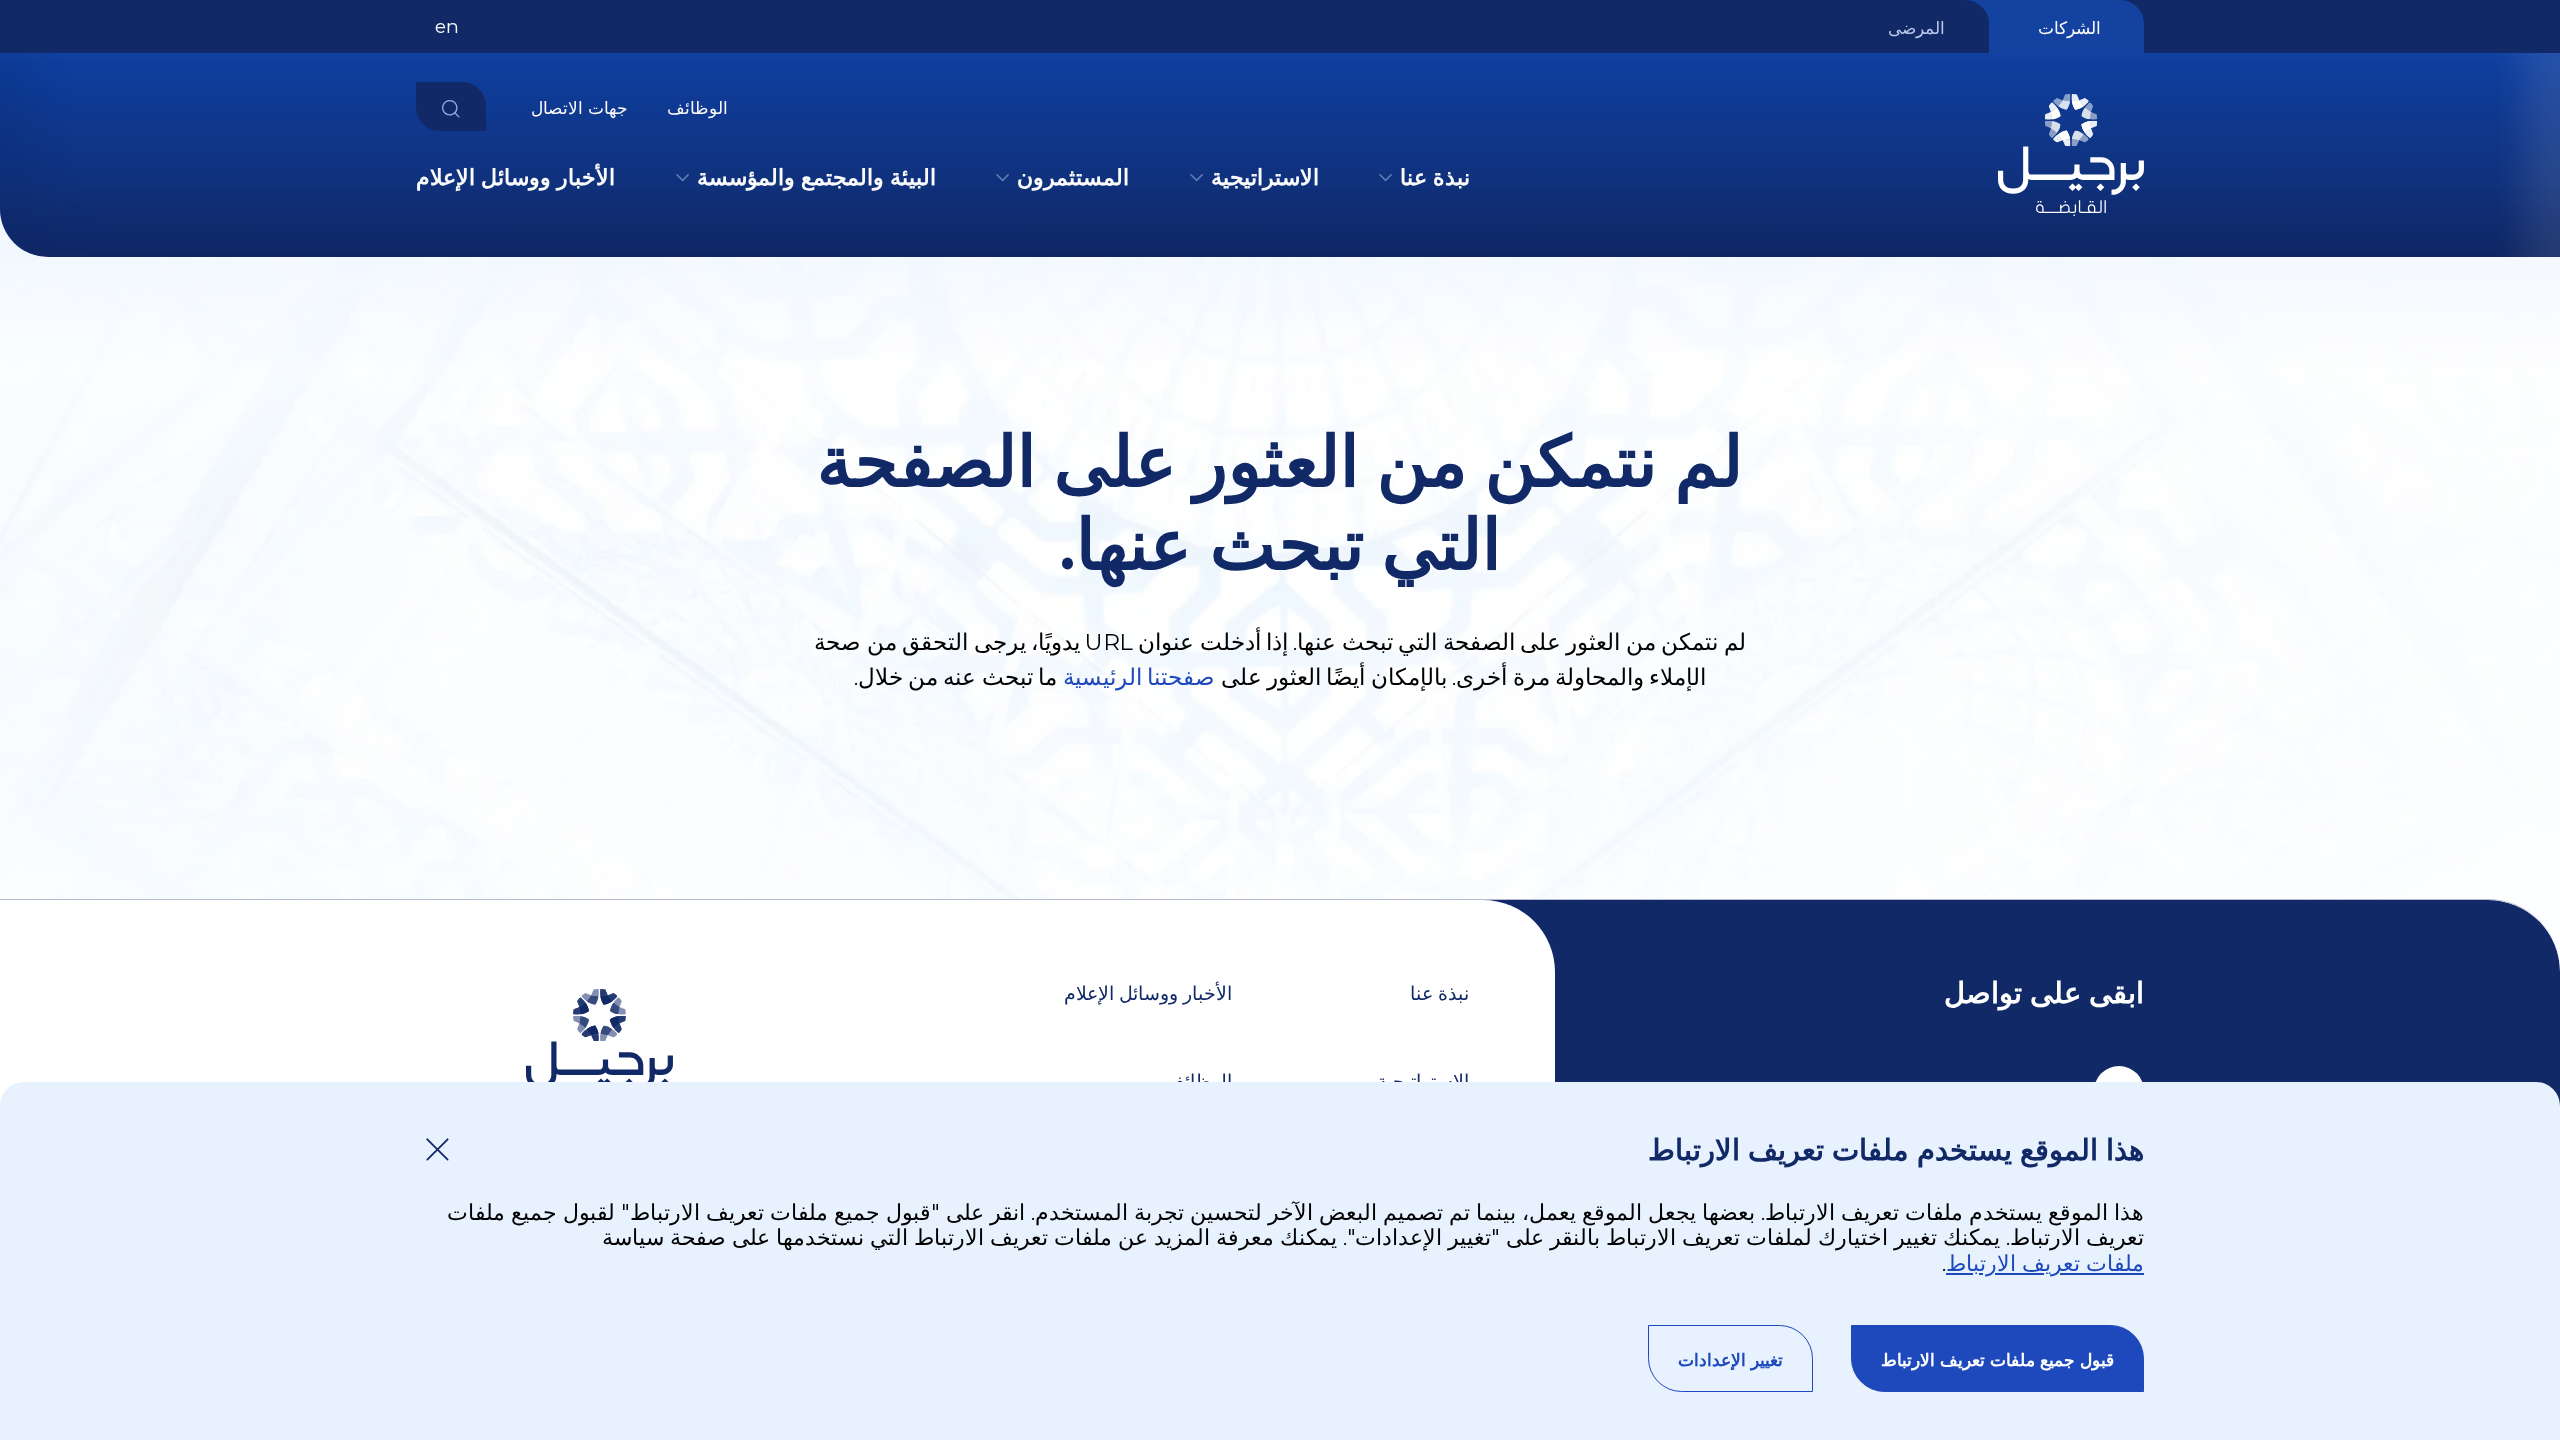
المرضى (1916, 28)
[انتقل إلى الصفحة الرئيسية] (2071, 220)
